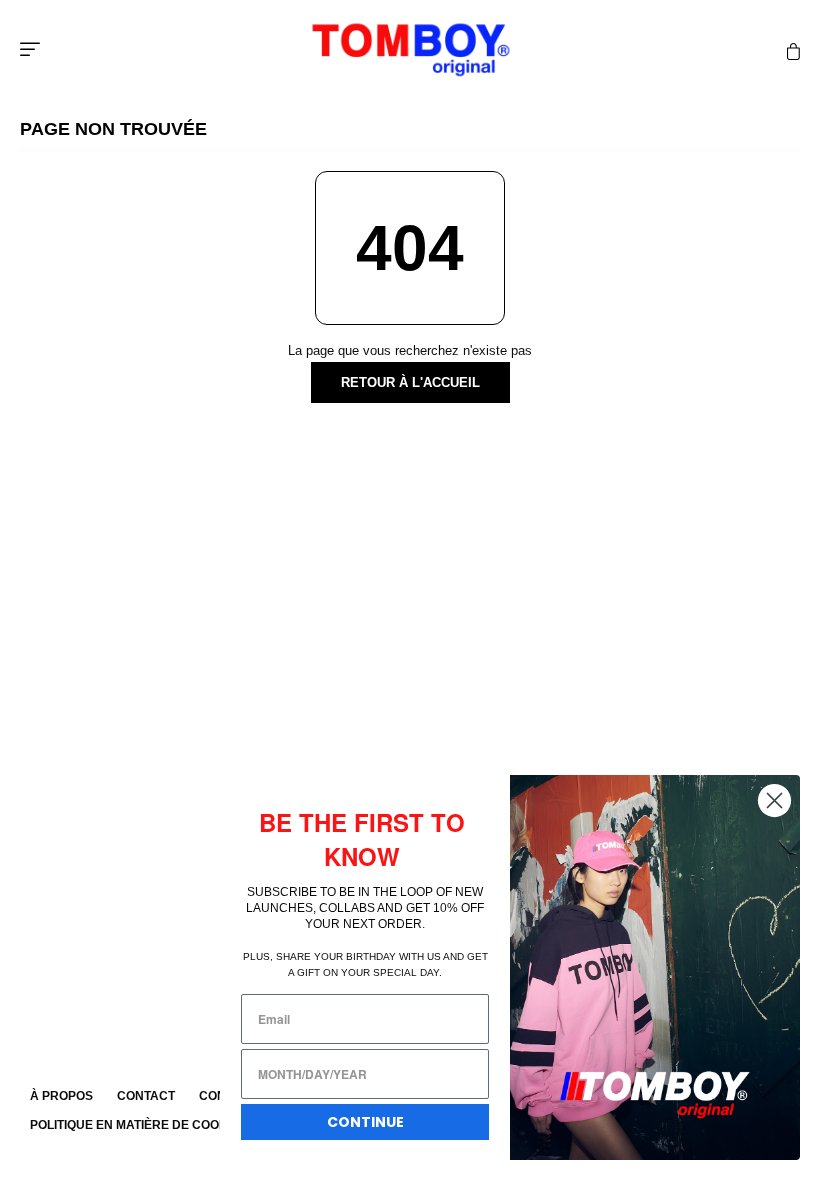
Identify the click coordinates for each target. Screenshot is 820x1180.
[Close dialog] (774, 800)
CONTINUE (365, 1122)
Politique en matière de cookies (138, 1125)
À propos (61, 1096)
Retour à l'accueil (410, 382)
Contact (146, 1096)
